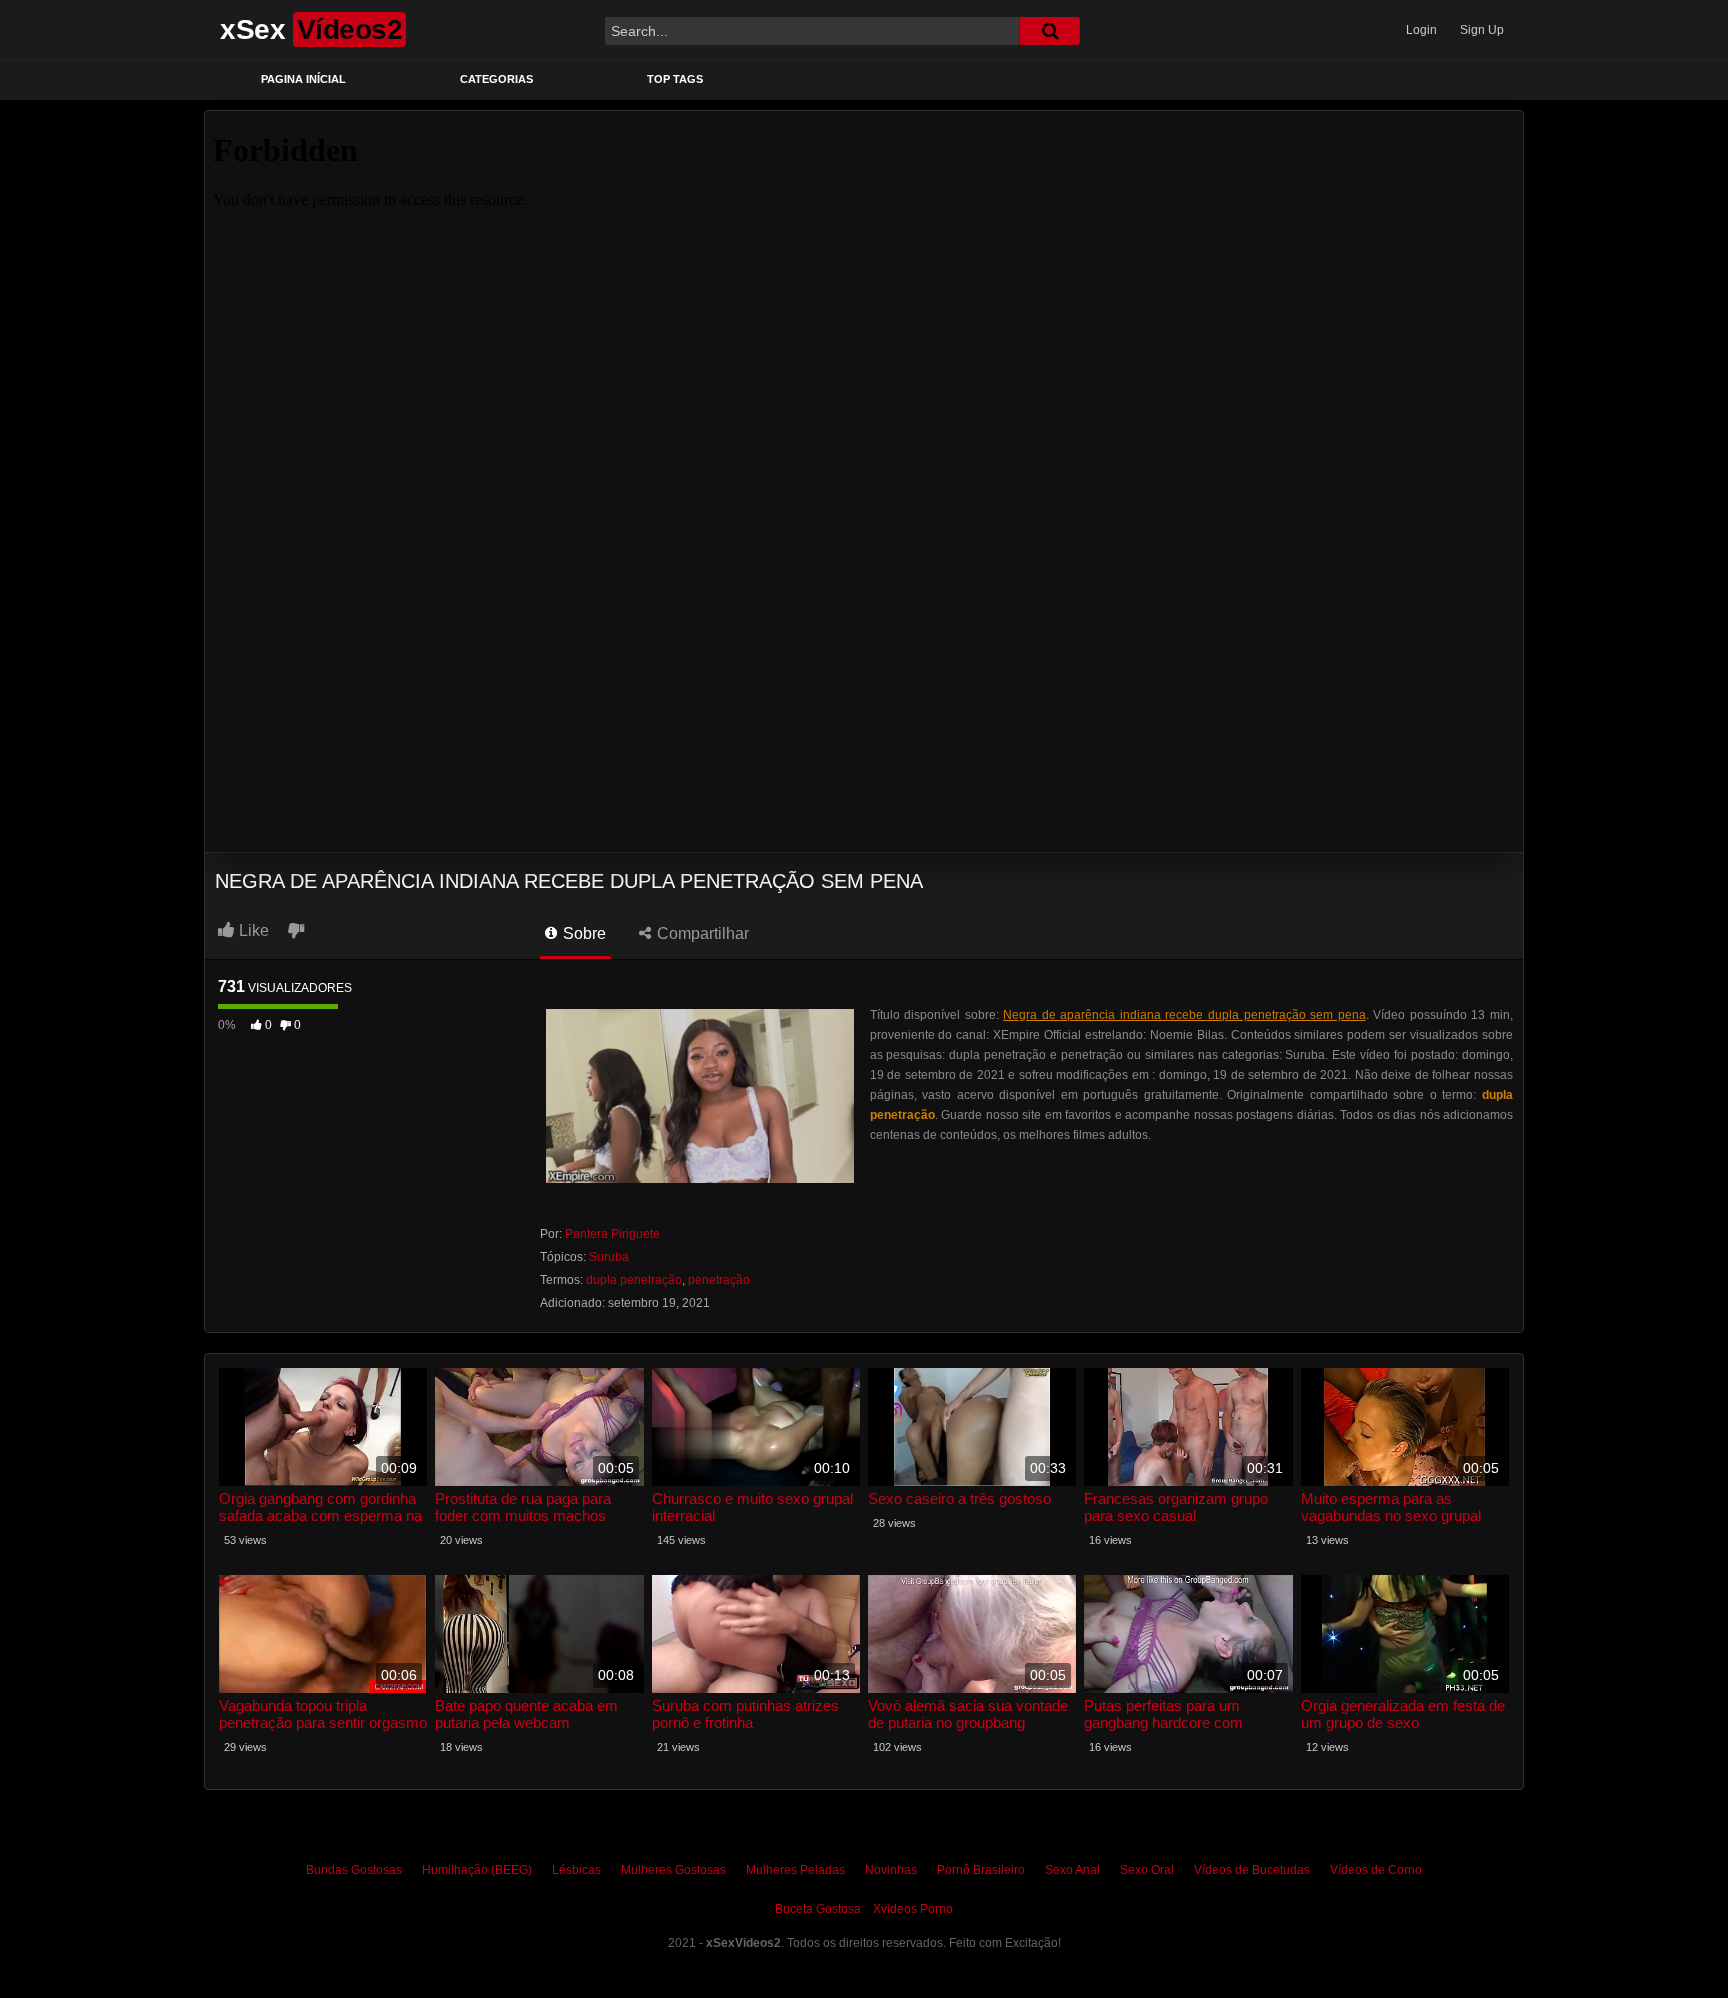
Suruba (609, 1257)
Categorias (496, 79)
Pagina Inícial (303, 79)
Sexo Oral (1147, 1870)
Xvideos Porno (913, 1909)
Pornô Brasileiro (981, 1870)
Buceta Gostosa (818, 1909)
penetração (719, 1280)
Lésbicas (576, 1870)
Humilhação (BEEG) (477, 1870)
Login (1421, 30)
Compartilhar (701, 933)
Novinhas (891, 1870)
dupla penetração (634, 1280)
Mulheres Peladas (795, 1870)
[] (1050, 31)
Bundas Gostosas (354, 1870)
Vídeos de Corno (1376, 1870)
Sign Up (1482, 30)
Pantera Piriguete (612, 1234)
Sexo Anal (1072, 1870)
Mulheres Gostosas (673, 1870)
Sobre (582, 933)
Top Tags (675, 79)
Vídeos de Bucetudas (1252, 1870)
